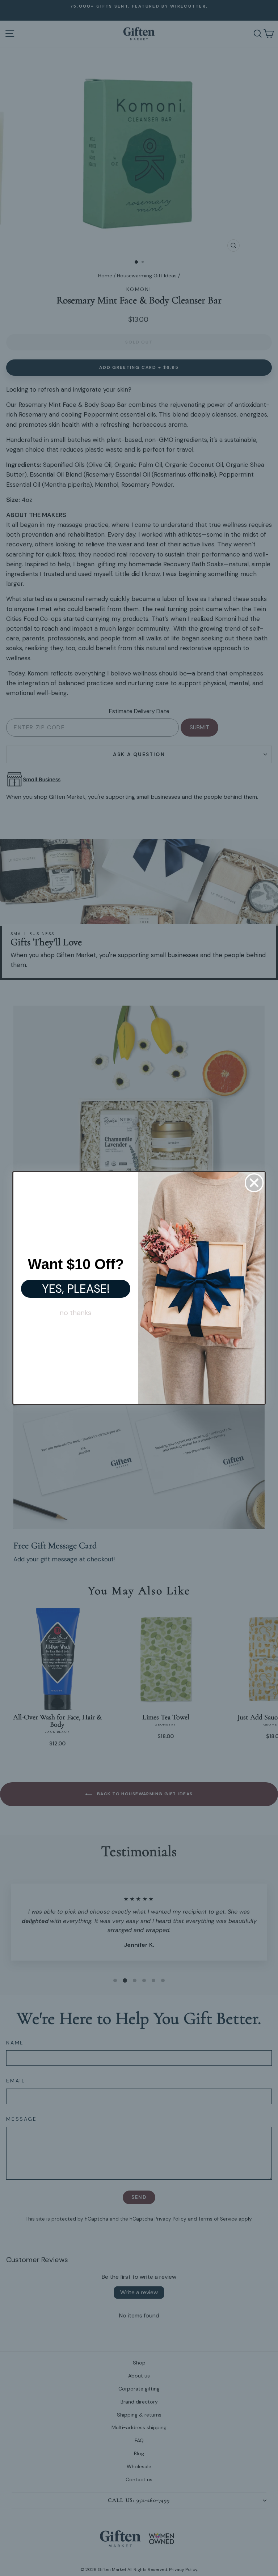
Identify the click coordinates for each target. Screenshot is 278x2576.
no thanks (76, 1313)
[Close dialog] (254, 1183)
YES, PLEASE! (76, 1289)
